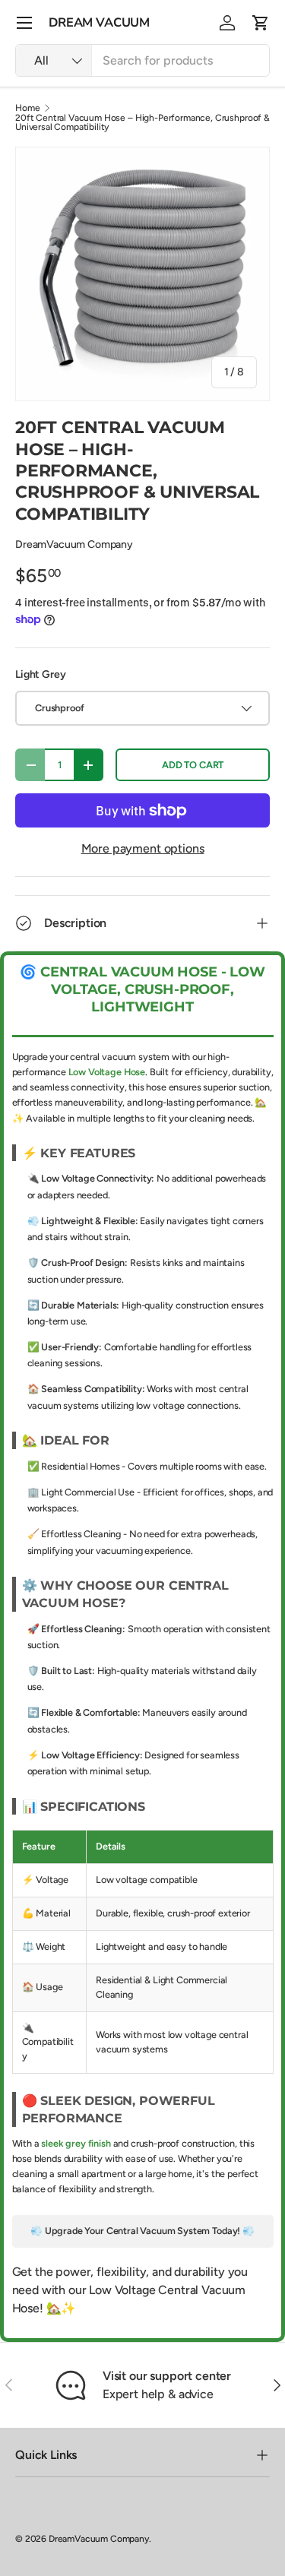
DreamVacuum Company (74, 544)
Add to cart (193, 765)
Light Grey (40, 674)
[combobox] (142, 60)
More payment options (143, 848)
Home (27, 108)
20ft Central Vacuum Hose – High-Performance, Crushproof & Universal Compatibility (142, 122)
